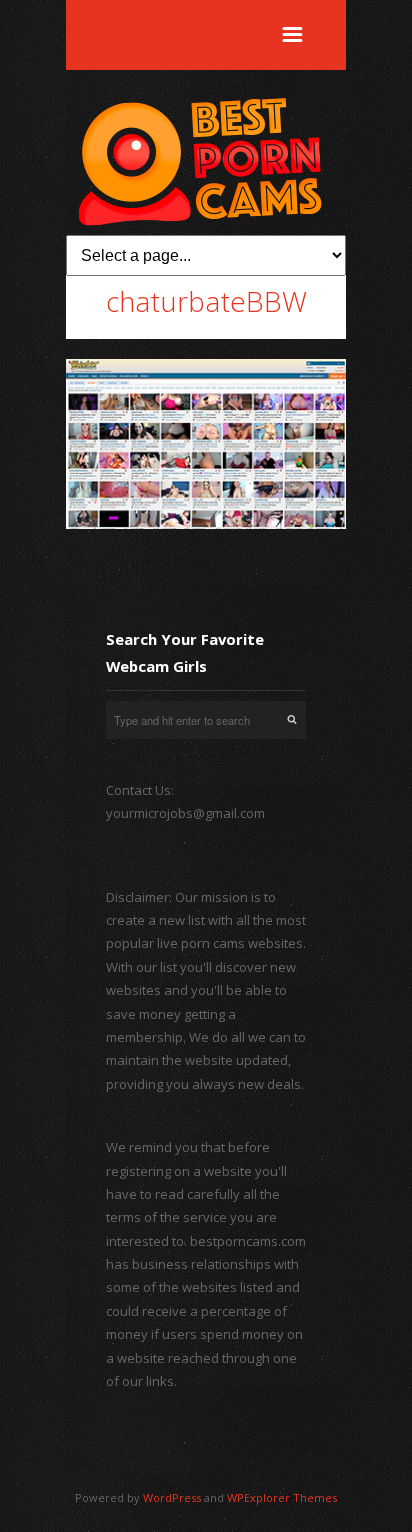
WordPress (172, 1497)
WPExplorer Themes (282, 1497)
